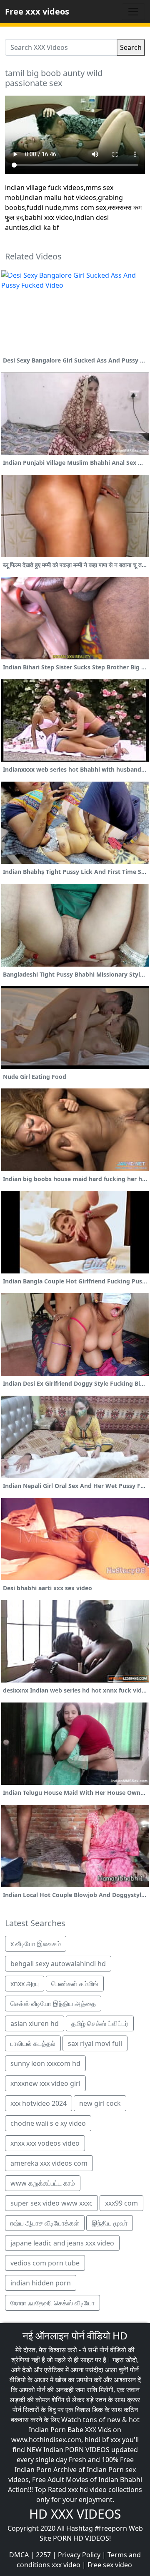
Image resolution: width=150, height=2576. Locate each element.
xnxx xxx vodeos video (45, 2143)
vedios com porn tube (45, 2263)
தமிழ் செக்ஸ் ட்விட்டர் (100, 2023)
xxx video (66, 2565)
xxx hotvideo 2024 (39, 2103)
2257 (43, 2555)
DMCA (19, 2555)
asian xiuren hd (35, 2023)
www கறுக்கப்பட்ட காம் (43, 2183)
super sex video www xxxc (51, 2203)
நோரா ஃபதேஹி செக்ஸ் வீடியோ (52, 2303)
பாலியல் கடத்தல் (33, 2043)
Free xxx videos (37, 11)
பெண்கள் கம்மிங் (75, 1984)
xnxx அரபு (25, 1984)
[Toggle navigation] (133, 12)
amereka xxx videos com (49, 2163)
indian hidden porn (41, 2283)
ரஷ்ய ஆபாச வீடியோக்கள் (45, 2223)
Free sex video (110, 2565)
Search (131, 47)
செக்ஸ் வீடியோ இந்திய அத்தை (53, 2004)
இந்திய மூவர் (110, 2223)
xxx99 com (121, 2203)
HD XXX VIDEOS (75, 2514)
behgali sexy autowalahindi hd (58, 1964)
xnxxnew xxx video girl (45, 2083)
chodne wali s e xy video (48, 2123)
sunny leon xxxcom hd (45, 2063)
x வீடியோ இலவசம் (36, 1944)
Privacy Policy (79, 2555)
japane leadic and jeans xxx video (62, 2243)
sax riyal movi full (95, 2043)
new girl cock (100, 2103)
